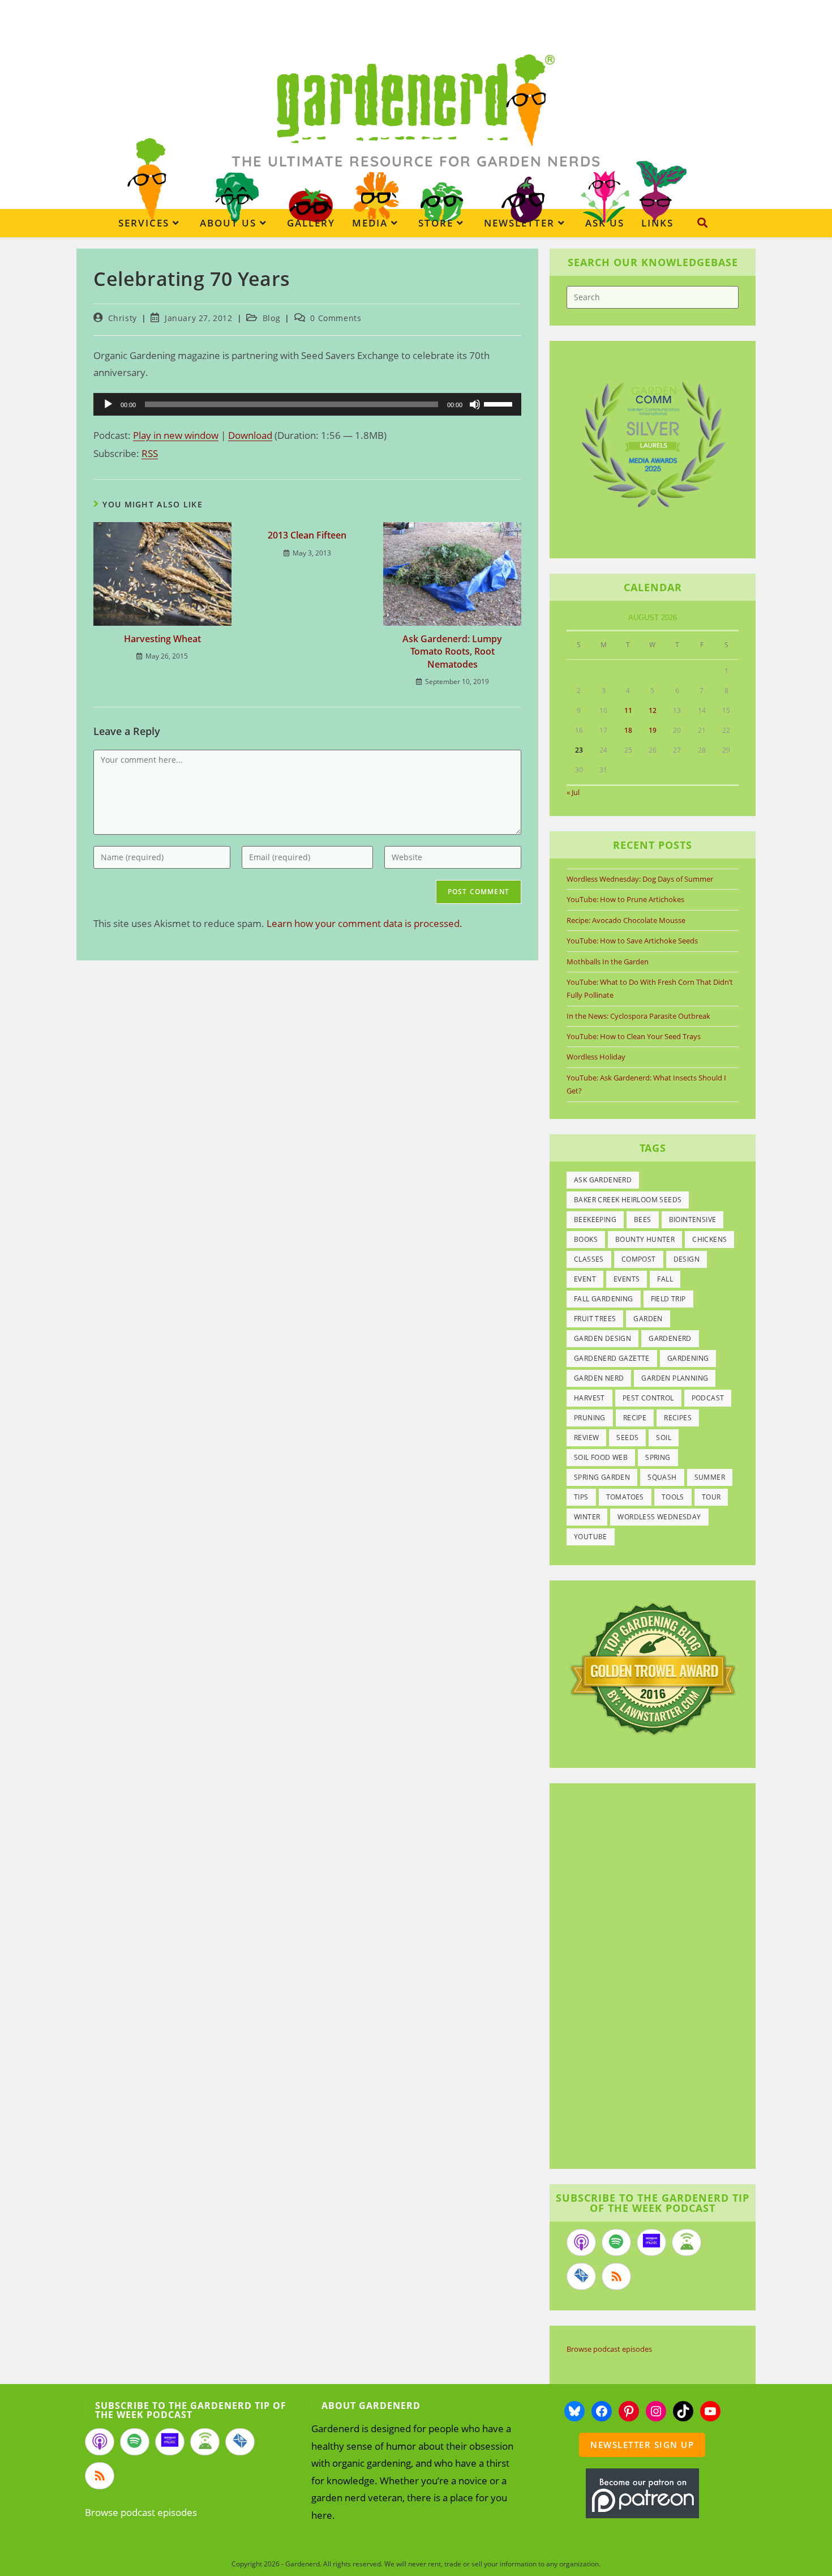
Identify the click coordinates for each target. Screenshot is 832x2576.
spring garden (602, 1477)
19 (653, 730)
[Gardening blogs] (653, 1668)
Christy (123, 318)
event (585, 1279)
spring (658, 1457)
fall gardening (604, 1299)
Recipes (678, 1418)
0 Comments (336, 318)
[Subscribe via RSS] (616, 2276)
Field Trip (668, 1299)
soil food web (601, 1457)
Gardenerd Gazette (612, 1358)
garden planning (675, 1378)
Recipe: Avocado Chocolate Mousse (626, 920)
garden (648, 1319)
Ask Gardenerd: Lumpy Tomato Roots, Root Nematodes (452, 652)
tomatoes (625, 1497)
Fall (665, 1279)
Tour (711, 1497)
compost (639, 1259)
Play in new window (176, 435)
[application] (307, 404)
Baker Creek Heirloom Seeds (628, 1200)
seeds (627, 1437)
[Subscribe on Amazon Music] (651, 2242)
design (687, 1259)
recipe (635, 1418)
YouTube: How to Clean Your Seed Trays (634, 1036)
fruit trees (595, 1319)
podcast (708, 1398)
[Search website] (702, 223)
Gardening (688, 1358)
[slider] (500, 403)
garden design (602, 1338)
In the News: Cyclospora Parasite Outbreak (638, 1016)
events (627, 1279)
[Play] (108, 404)
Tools (673, 1497)
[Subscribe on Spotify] (616, 2242)
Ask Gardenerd (603, 1180)
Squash (662, 1477)
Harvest (589, 1398)
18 (628, 730)
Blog (271, 318)
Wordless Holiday (596, 1057)
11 (628, 710)
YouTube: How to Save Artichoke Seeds (632, 941)
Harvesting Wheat (162, 639)
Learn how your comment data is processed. (364, 923)
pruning (590, 1418)
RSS (150, 453)
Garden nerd (599, 1378)
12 (653, 710)
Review (586, 1437)
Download (250, 435)
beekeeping (595, 1219)
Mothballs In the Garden (608, 962)
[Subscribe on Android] (687, 2242)
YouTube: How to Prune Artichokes (625, 899)
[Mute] (475, 404)
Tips (581, 1497)
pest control (648, 1398)
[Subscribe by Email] (581, 2276)
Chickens (709, 1239)
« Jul (573, 792)
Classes (589, 1259)
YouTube (591, 1537)
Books (586, 1239)
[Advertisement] (647, 1977)
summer (710, 1477)
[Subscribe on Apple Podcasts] (581, 2242)
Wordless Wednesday (659, 1517)
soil (664, 1437)
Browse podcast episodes (609, 2349)
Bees (643, 1219)
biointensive (693, 1219)
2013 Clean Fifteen (307, 535)
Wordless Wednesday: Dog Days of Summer (640, 879)
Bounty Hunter (645, 1239)
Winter (587, 1517)
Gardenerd (670, 1338)
